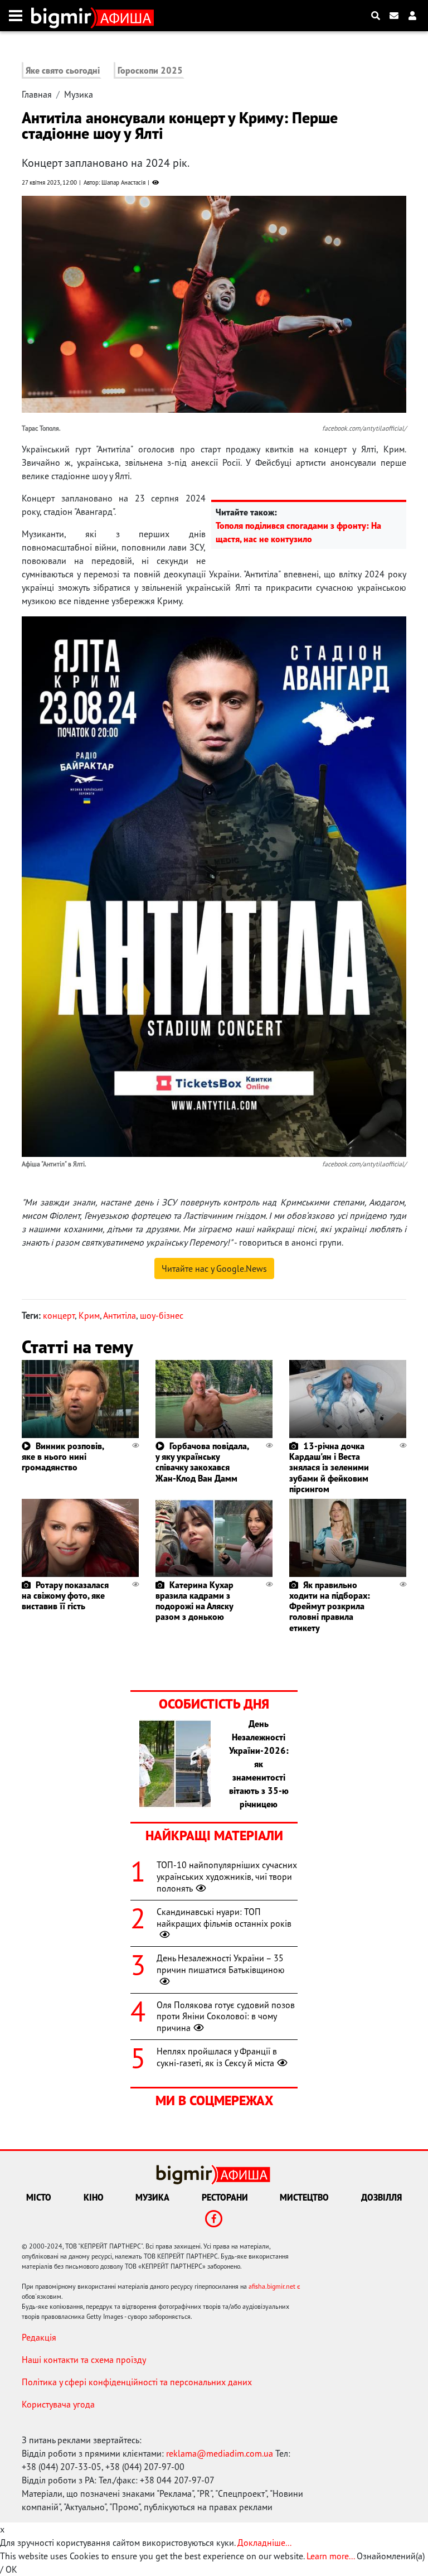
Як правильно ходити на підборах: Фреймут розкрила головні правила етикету (330, 1606)
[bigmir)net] (64, 16)
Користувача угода (58, 2404)
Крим (89, 1315)
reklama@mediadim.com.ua (220, 2453)
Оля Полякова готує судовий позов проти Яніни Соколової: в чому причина (226, 2017)
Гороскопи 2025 (150, 70)
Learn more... (330, 2556)
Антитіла (120, 1315)
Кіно (94, 2197)
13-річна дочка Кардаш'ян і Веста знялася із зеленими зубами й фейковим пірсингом (329, 1467)
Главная (37, 94)
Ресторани (225, 2197)
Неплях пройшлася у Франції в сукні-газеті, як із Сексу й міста (217, 2057)
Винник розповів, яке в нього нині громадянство (63, 1456)
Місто (39, 2197)
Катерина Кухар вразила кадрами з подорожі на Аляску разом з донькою (194, 1601)
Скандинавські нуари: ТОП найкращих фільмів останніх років (224, 1917)
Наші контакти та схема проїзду (84, 2360)
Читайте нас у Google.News (214, 1268)
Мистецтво (304, 2197)
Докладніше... (264, 2543)
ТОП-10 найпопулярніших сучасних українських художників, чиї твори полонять (227, 1876)
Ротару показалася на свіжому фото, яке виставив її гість (65, 1595)
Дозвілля (381, 2197)
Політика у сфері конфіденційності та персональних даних (137, 2382)
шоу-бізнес (162, 1315)
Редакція (39, 2337)
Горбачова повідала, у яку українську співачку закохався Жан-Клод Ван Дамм (202, 1462)
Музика (79, 94)
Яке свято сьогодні (63, 70)
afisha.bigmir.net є (274, 2286)
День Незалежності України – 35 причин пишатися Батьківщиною (221, 1964)
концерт (59, 1315)
